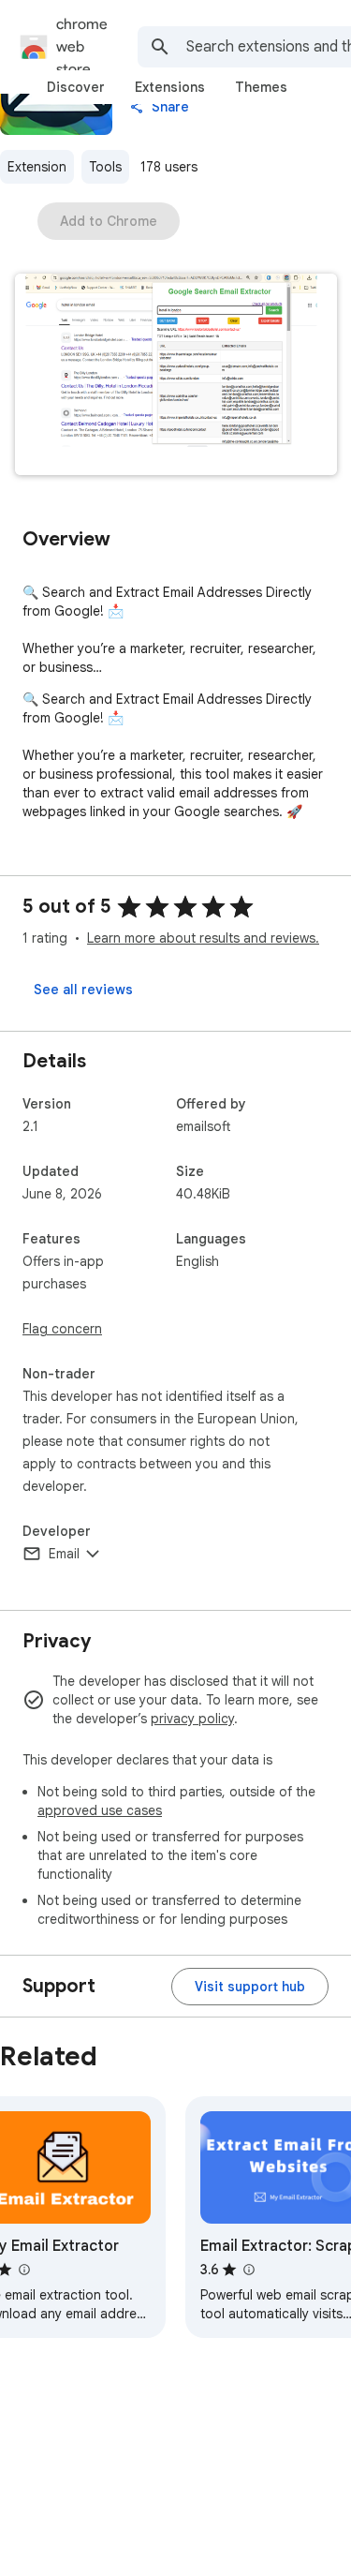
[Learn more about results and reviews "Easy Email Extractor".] (23, 2270)
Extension (37, 167)
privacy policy (192, 1719)
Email (64, 1554)
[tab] (76, 87)
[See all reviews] (83, 990)
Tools (105, 167)
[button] (176, 376)
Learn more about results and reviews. (203, 938)
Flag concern (62, 1329)
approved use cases (100, 1810)
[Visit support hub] (250, 1987)
